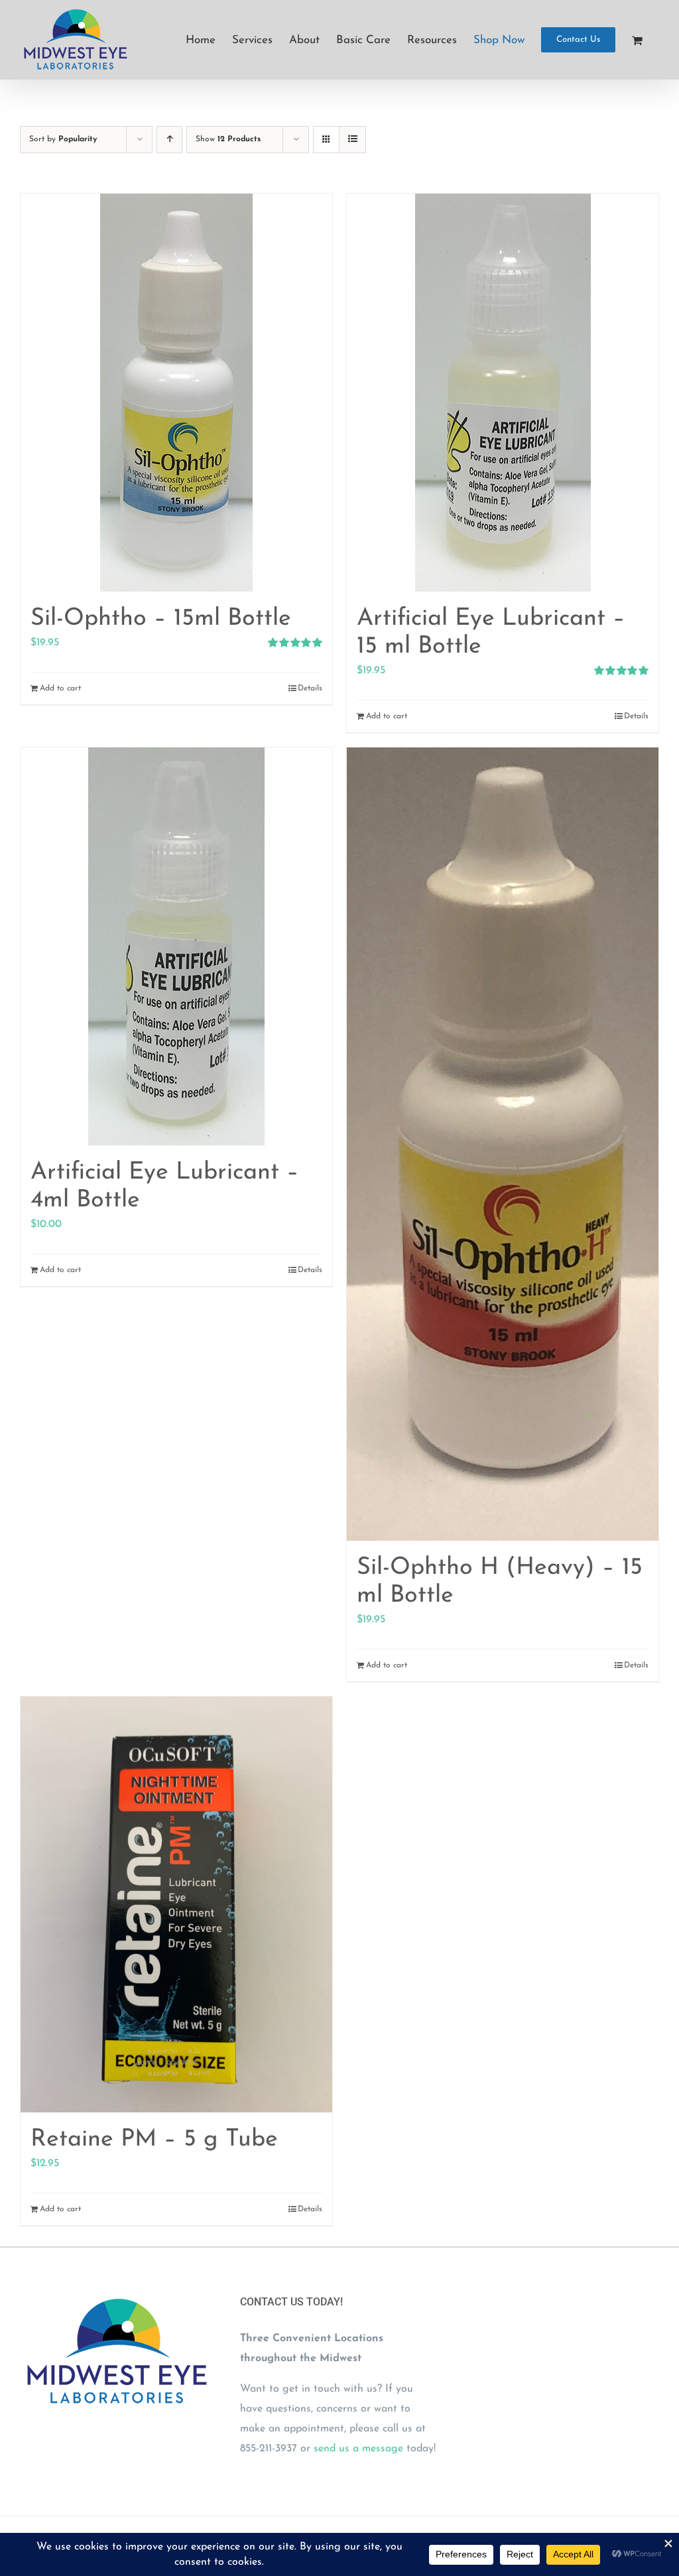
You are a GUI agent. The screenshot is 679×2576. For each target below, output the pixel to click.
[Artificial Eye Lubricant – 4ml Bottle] (176, 946)
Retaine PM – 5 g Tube (154, 2140)
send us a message (358, 2449)
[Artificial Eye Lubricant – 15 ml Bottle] (503, 393)
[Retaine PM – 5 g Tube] (176, 1904)
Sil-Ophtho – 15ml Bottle (161, 619)
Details (310, 688)
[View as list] (352, 140)
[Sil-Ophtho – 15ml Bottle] (176, 393)
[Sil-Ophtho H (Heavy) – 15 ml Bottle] (503, 1144)
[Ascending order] (169, 140)
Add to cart (60, 688)
